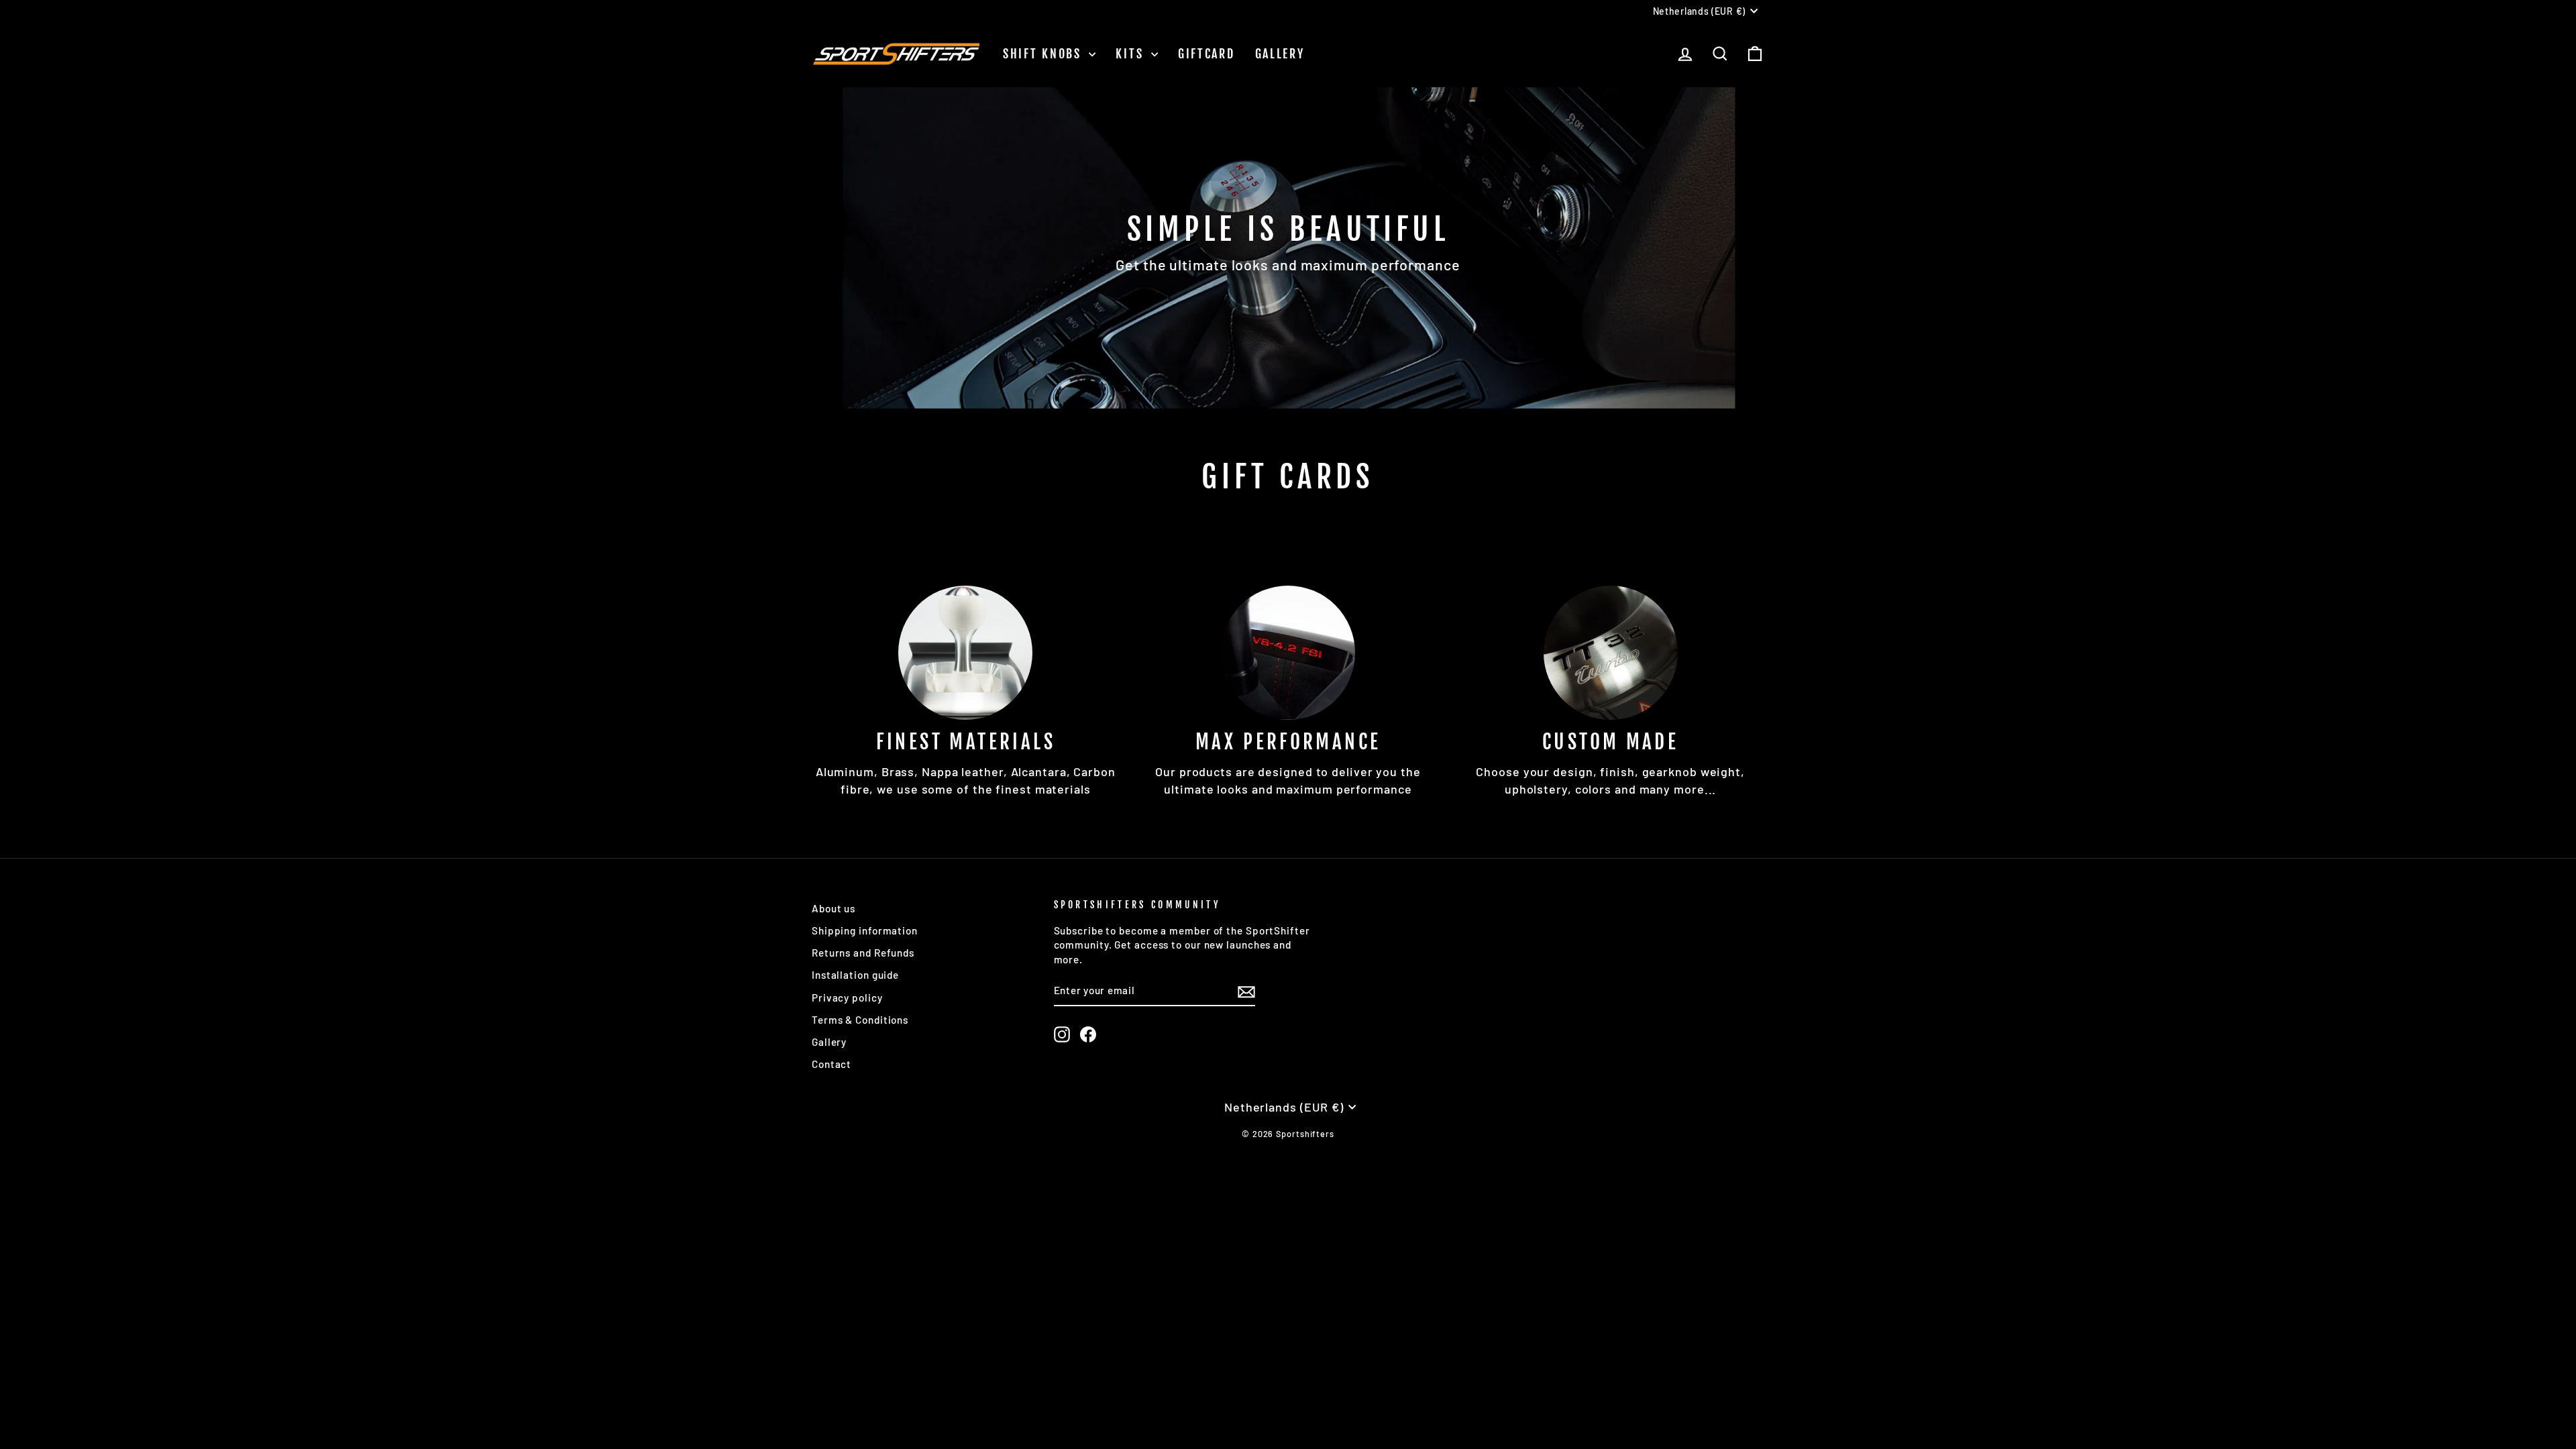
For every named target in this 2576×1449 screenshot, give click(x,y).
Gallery (1280, 54)
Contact (831, 1064)
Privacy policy (847, 998)
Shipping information (865, 930)
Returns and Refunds (863, 953)
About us (834, 908)
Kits (1132, 54)
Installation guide (855, 975)
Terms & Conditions (860, 1020)
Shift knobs (1044, 54)
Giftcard (1206, 54)
